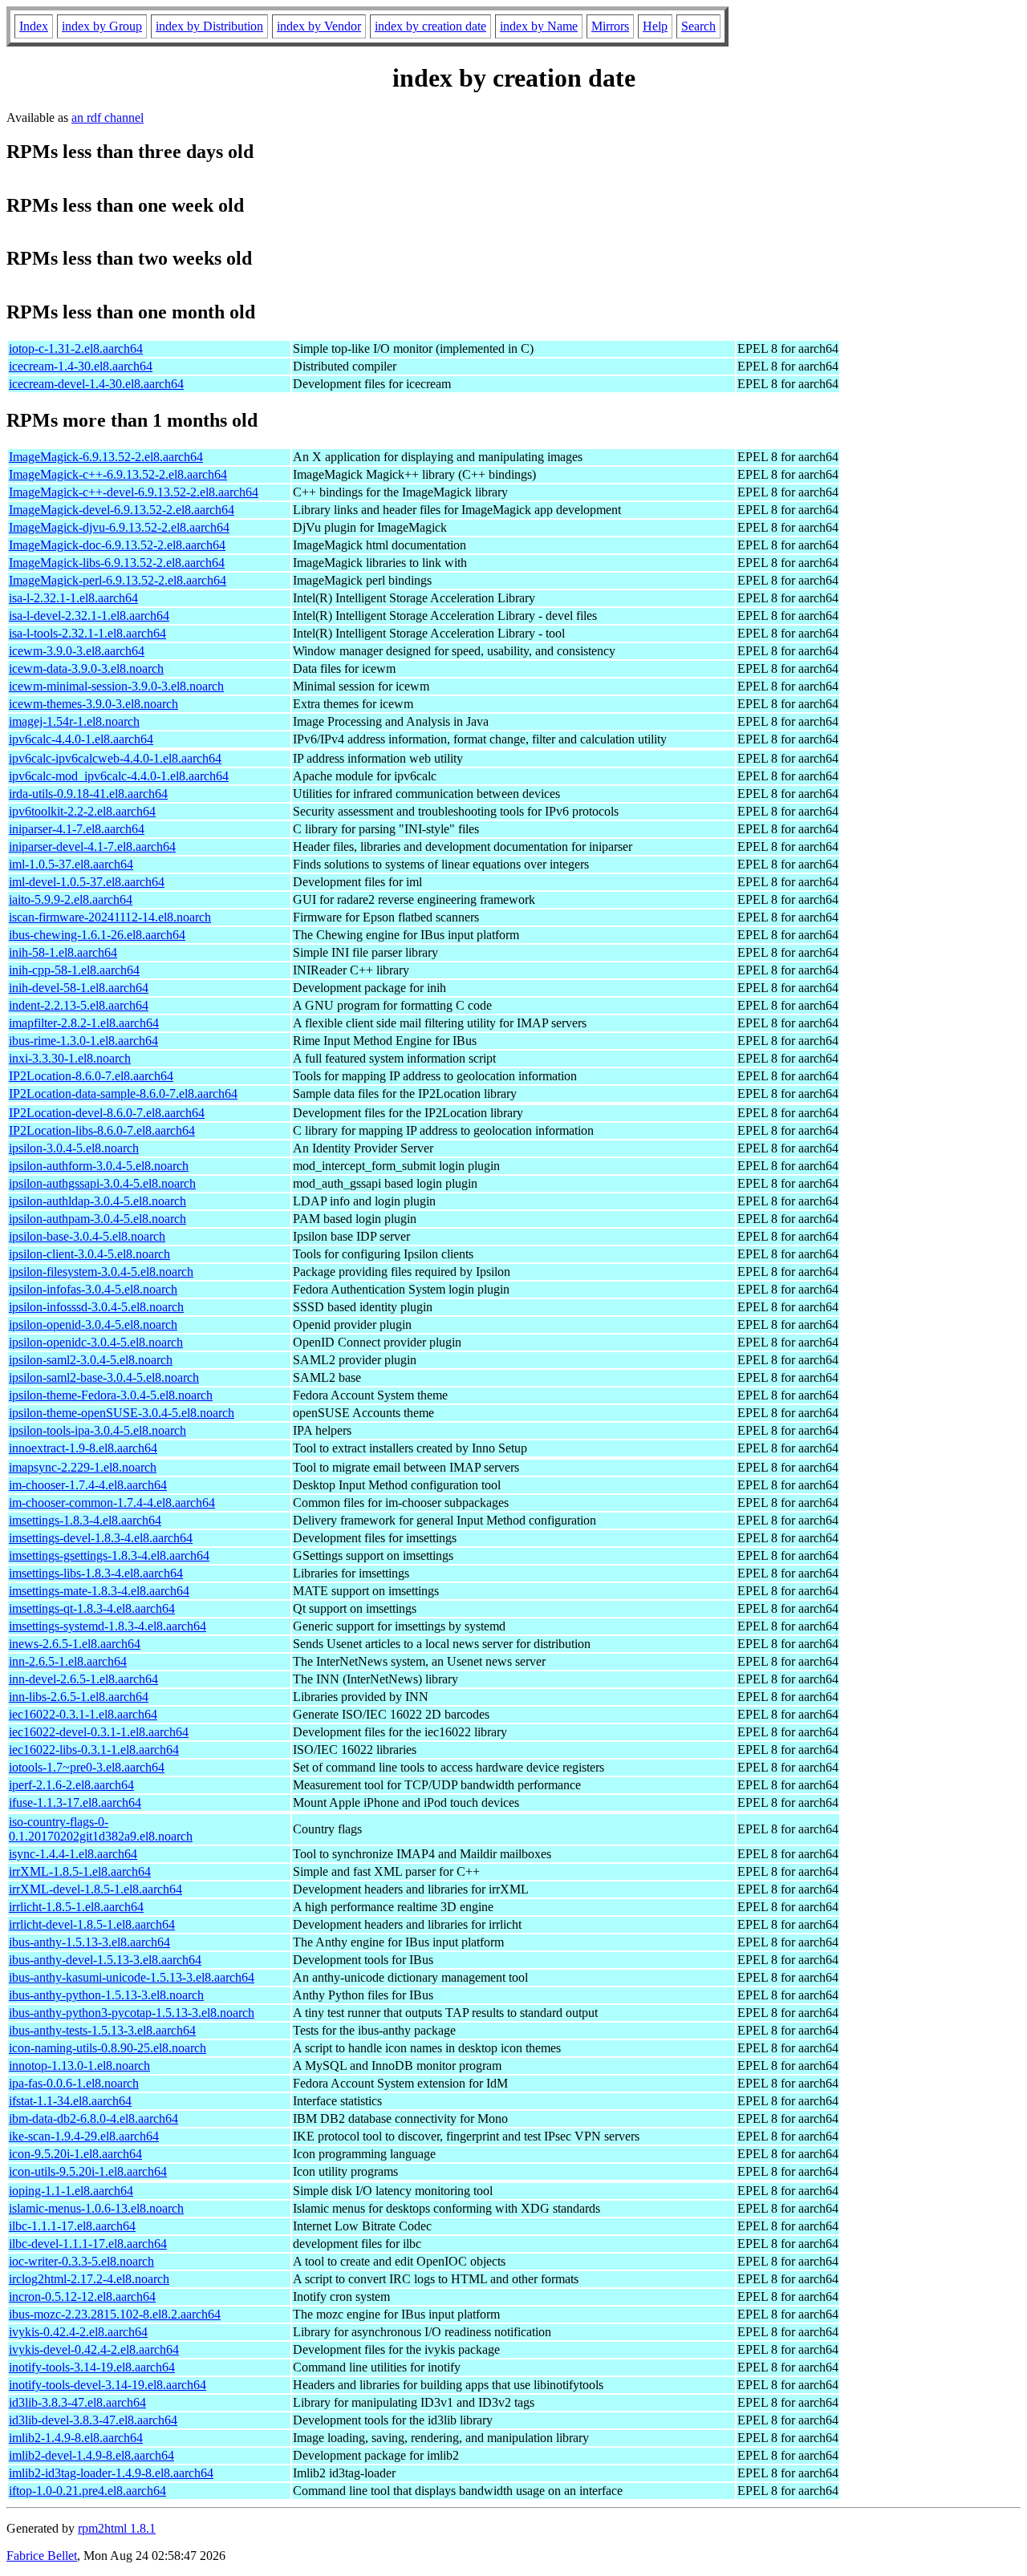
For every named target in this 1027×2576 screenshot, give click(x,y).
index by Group (102, 26)
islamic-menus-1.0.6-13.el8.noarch (96, 2208)
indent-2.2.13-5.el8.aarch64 (79, 1005)
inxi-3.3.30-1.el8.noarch (70, 1058)
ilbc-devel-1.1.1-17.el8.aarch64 (88, 2244)
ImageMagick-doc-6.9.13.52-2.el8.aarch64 (117, 545)
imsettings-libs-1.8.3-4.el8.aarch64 (96, 1573)
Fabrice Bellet (42, 2556)
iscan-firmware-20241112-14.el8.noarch (110, 917)
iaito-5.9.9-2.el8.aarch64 (71, 899)
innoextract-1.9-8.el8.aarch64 (83, 1448)
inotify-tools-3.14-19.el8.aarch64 (92, 2367)
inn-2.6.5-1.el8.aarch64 (68, 1661)
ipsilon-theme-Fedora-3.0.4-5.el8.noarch (111, 1395)
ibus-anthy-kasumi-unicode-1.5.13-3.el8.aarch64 (132, 1977)
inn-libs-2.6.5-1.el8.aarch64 (79, 1697)
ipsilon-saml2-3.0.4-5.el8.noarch (91, 1360)
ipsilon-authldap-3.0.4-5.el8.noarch (97, 1201)
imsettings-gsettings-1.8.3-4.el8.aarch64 (109, 1555)
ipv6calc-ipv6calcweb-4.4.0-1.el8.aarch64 (115, 758)
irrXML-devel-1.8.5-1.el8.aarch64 (95, 1889)
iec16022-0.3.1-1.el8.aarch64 (83, 1714)
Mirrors (610, 26)
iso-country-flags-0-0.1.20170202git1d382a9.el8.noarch (101, 1829)
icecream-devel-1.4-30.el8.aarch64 (96, 384)
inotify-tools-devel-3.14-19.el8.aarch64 (108, 2385)
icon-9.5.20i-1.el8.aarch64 (75, 2154)
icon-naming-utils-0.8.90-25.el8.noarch (108, 2048)
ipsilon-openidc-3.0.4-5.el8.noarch (96, 1342)
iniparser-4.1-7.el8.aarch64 (77, 829)
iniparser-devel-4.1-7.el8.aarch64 (92, 847)
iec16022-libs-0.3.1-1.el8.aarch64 (94, 1750)
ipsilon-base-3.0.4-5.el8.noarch (87, 1236)
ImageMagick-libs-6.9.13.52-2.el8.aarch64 (117, 563)
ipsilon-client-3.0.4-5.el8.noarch (89, 1254)
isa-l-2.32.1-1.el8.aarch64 (73, 598)
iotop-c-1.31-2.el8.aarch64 (76, 348)
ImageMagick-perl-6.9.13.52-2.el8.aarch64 (118, 580)
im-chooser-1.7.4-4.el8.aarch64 (88, 1485)
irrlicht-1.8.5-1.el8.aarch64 (76, 1907)
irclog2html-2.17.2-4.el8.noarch (89, 2279)
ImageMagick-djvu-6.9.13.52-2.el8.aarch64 (119, 527)
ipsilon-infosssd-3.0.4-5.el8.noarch (96, 1307)
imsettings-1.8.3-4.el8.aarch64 (85, 1520)
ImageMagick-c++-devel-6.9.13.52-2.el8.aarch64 (134, 492)
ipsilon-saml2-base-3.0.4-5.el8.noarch (104, 1377)
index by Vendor (319, 26)
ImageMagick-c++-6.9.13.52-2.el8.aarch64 (118, 474)
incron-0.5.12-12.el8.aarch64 (82, 2297)
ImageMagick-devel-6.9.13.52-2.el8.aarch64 (122, 510)
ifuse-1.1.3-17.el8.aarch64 (75, 1802)
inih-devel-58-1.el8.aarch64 (79, 988)
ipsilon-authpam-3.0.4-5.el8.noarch (97, 1219)
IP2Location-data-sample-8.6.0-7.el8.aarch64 (123, 1094)
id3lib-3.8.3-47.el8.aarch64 (77, 2402)
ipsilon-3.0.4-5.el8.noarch (74, 1148)
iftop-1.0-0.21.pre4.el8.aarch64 (87, 2491)
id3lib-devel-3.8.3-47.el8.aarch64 (93, 2420)
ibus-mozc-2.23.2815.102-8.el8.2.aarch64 (115, 2314)
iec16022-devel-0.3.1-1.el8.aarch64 (99, 1732)
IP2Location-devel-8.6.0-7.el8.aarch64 (107, 1113)
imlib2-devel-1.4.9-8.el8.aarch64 (91, 2455)
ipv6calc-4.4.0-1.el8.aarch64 (81, 739)
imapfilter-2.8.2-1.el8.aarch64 (84, 1023)
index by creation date (430, 26)
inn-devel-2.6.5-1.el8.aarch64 (83, 1679)
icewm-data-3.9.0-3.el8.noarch (86, 668)
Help (655, 26)
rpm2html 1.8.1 (117, 2528)
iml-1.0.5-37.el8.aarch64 (71, 864)
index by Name (539, 26)
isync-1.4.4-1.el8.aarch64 (73, 1854)
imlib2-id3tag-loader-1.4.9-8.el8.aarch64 (111, 2473)
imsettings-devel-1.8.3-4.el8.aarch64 (101, 1538)
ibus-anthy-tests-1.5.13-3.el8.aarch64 (102, 2030)
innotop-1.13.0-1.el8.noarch (79, 2066)
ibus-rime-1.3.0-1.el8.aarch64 (83, 1041)
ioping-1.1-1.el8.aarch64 (71, 2191)
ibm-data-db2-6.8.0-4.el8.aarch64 (93, 2118)
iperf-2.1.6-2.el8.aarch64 (71, 1785)
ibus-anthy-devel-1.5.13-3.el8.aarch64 (105, 1960)
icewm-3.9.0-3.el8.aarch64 (77, 651)
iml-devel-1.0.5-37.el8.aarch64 (87, 882)
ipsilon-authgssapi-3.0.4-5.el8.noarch (102, 1183)
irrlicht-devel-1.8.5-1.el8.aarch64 (92, 1924)
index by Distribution (209, 26)
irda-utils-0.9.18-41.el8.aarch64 (88, 794)
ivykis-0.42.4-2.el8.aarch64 (78, 2332)
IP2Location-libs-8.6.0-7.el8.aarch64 (102, 1130)
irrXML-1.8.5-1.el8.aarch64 (80, 1871)
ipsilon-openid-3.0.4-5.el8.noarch (93, 1324)
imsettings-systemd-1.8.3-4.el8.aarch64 (108, 1626)
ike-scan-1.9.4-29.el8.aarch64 (84, 2136)
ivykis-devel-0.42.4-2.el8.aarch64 (94, 2349)
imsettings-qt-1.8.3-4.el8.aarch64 (92, 1608)
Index (34, 26)
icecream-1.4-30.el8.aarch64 (81, 366)
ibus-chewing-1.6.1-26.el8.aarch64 (97, 935)
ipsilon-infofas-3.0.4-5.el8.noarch (93, 1289)
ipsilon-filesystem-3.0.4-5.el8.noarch (101, 1272)
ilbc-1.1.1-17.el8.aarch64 (72, 2226)
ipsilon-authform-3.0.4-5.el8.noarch (99, 1166)
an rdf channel (108, 117)
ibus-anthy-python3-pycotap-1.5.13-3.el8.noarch (132, 2013)
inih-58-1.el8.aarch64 (63, 952)
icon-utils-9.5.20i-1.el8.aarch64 (88, 2171)
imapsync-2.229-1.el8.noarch (83, 1467)
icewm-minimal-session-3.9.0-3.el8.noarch (116, 686)
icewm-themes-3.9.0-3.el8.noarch (93, 704)
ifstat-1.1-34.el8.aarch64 (70, 2101)
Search (698, 26)
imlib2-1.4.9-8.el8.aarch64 (76, 2438)
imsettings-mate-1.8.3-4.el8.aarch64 (99, 1591)
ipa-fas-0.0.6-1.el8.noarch (74, 2083)
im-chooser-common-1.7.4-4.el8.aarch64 (112, 1503)
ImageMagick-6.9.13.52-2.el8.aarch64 (106, 457)
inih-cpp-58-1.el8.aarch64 (74, 970)
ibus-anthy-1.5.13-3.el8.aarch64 (89, 1942)
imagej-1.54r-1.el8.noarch (74, 721)
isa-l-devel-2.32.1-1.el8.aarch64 (89, 616)
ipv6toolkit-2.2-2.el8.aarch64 (82, 811)
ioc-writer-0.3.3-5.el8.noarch (81, 2261)
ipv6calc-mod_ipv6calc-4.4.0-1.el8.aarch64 (119, 776)
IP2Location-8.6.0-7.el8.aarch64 (91, 1076)
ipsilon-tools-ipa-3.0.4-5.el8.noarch (97, 1430)
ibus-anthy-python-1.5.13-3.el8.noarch (106, 1995)
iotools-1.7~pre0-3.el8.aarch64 (87, 1767)
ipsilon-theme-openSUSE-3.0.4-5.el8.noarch (122, 1413)
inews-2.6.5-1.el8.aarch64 (75, 1644)
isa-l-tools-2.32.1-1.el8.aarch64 (87, 633)
